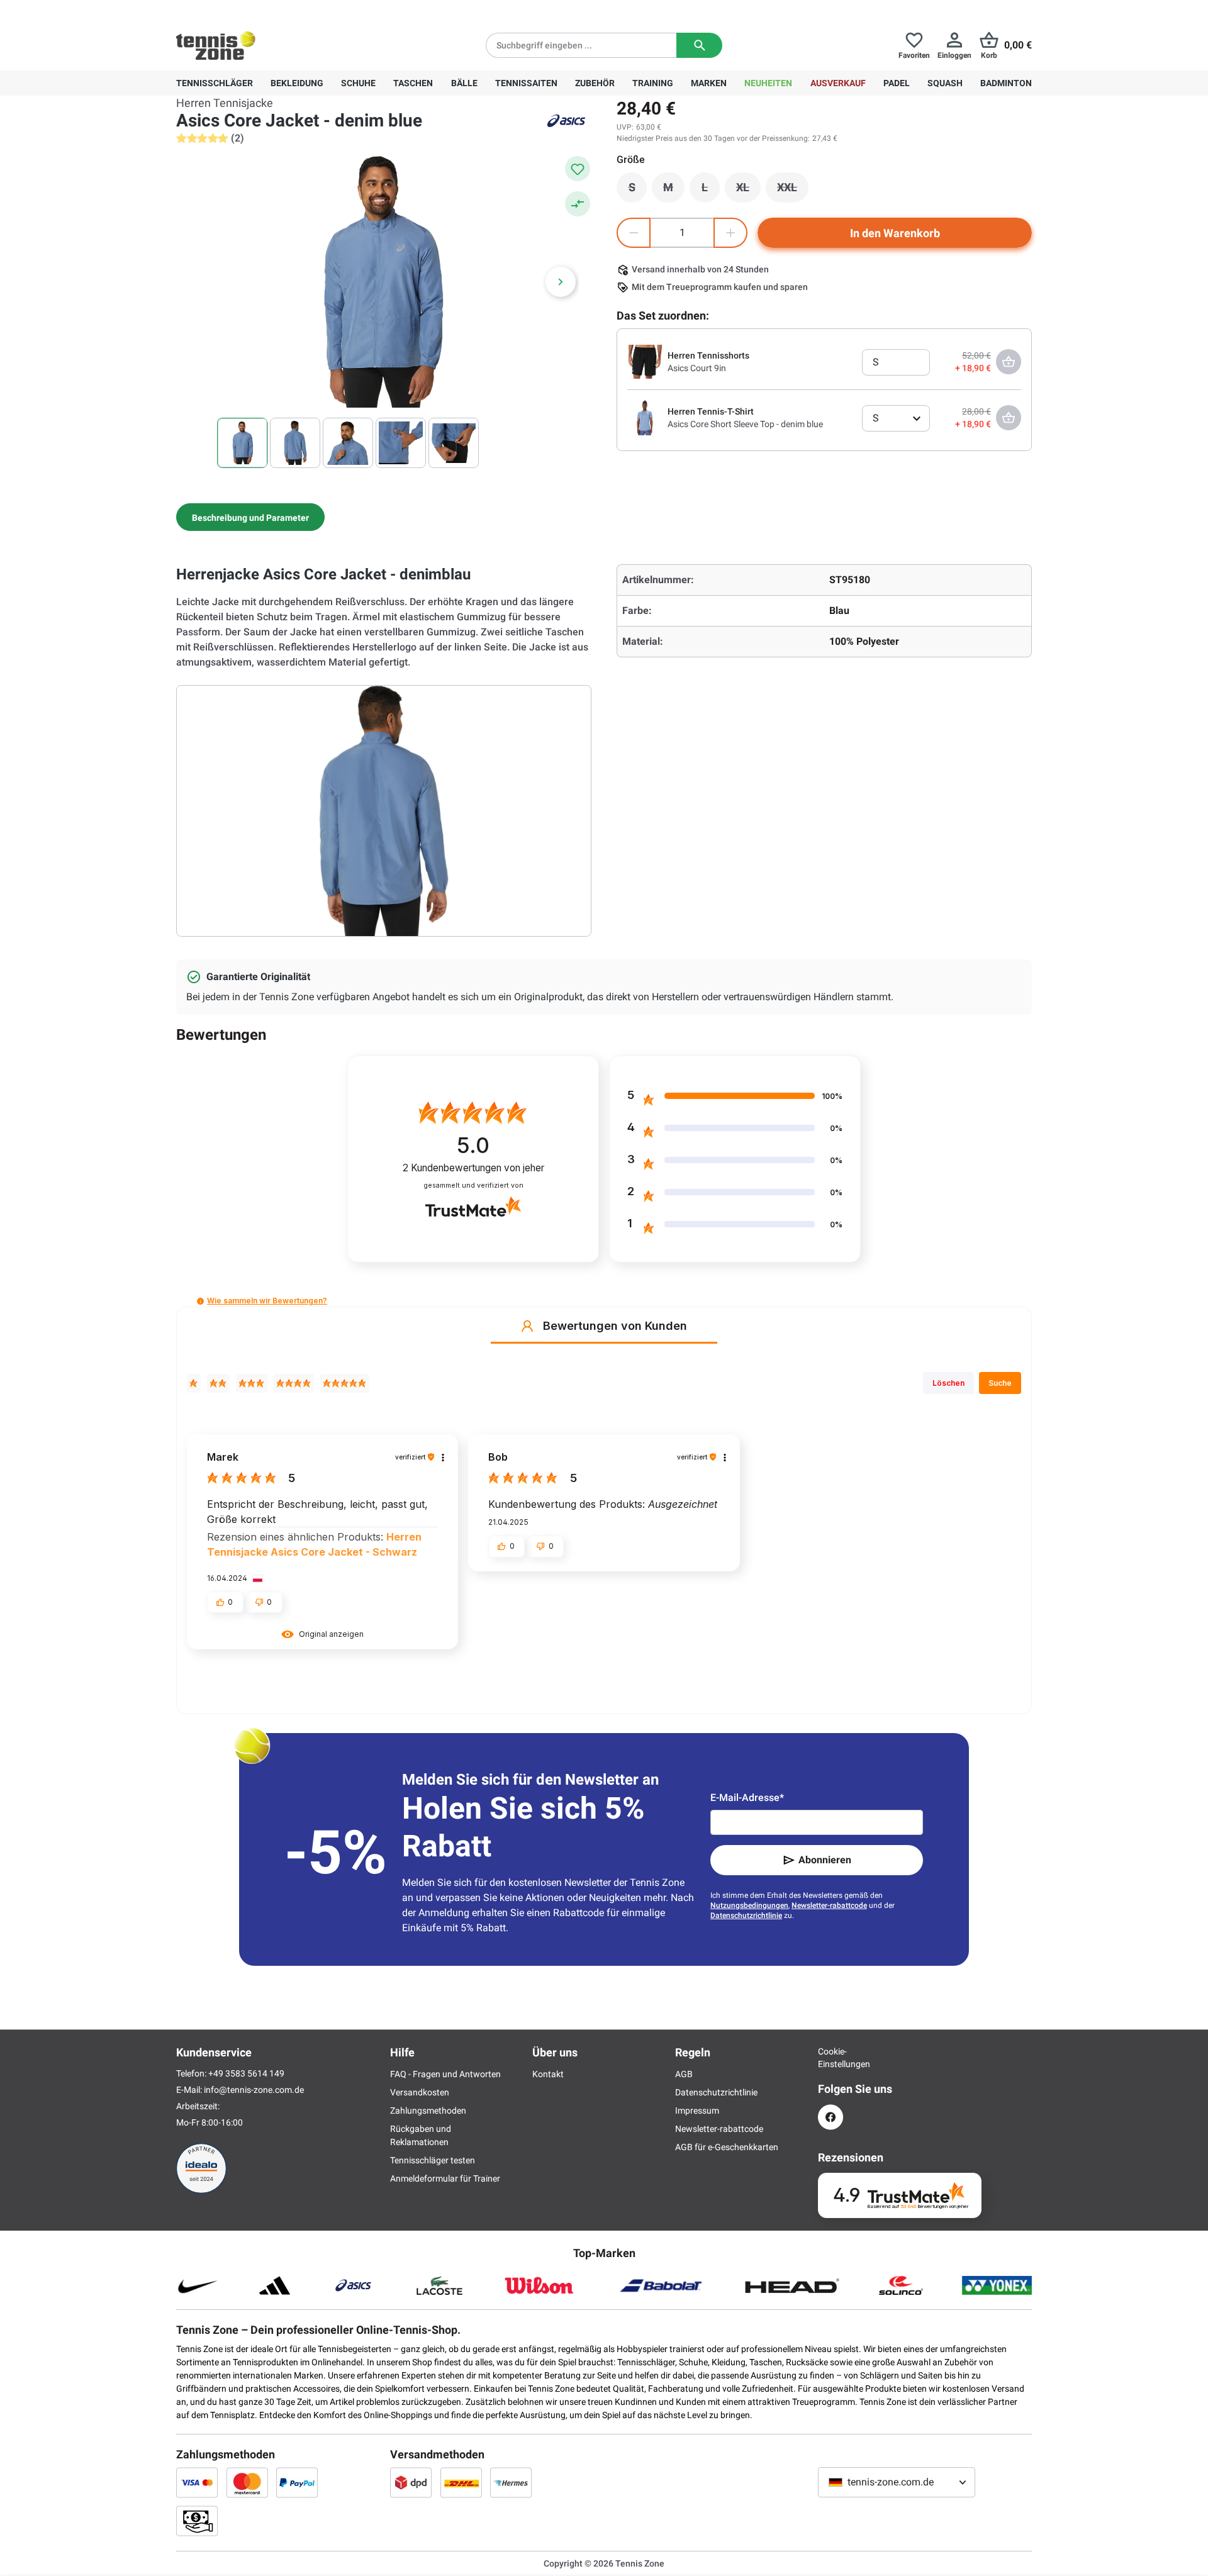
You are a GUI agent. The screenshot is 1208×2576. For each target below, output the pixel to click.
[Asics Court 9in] (645, 361)
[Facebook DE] (830, 2117)
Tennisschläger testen (433, 2160)
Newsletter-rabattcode (829, 1905)
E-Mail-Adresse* (747, 1798)
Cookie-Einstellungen (830, 2058)
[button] (200, 1301)
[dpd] (411, 2482)
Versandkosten (420, 2092)
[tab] (250, 517)
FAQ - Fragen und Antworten (445, 2074)
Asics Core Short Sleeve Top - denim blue (745, 424)
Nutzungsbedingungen (749, 1905)
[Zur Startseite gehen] (216, 45)
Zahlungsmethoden (428, 2110)
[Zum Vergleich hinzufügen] (578, 204)
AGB (684, 2074)
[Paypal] (297, 2482)
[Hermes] (511, 2482)
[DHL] (461, 2482)
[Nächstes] (561, 282)
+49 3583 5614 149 (257, 10)
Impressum (697, 2110)
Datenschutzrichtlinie (746, 1915)
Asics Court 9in (697, 368)
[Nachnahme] (197, 2521)
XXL (793, 191)
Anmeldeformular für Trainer (445, 2178)
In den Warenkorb (895, 233)
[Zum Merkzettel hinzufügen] (578, 169)
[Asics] (566, 121)
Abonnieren (825, 1860)
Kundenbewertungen (473, 1168)
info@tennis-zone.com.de (254, 2090)
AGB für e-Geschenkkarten (727, 2147)
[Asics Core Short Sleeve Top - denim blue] (645, 417)
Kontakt (548, 2074)
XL (748, 191)
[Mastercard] (247, 2482)
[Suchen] (699, 45)
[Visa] (197, 2482)
